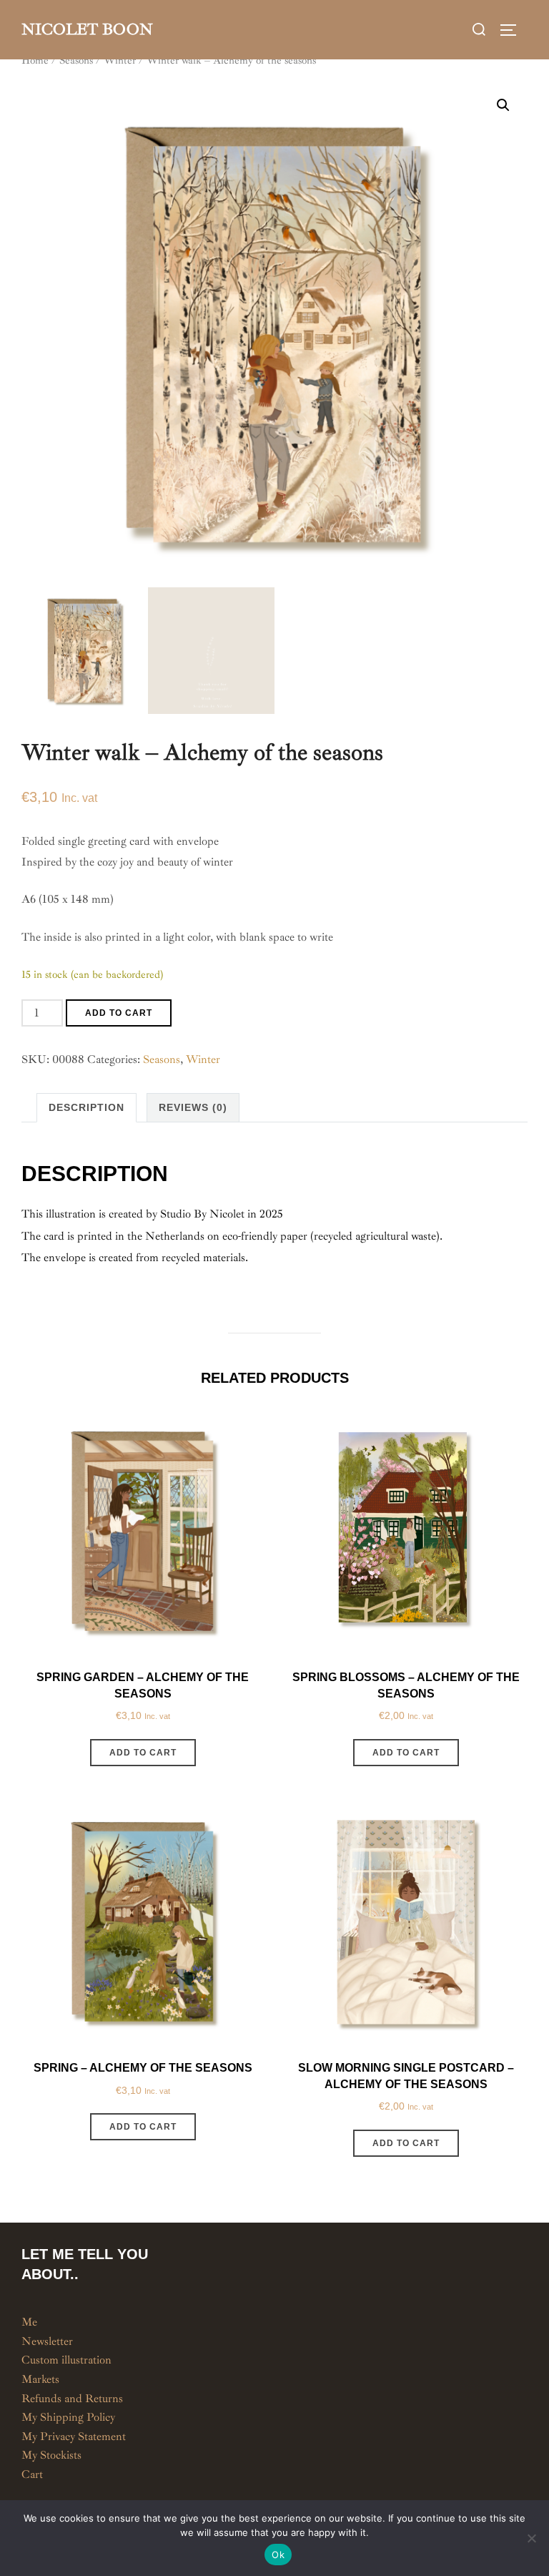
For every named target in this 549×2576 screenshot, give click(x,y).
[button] (503, 105)
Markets (40, 2379)
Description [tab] (86, 1107)
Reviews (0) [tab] (193, 1107)
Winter (120, 60)
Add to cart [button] (143, 1753)
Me (29, 2322)
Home (35, 60)
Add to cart (119, 1013)
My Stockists (51, 2455)
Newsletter (47, 2341)
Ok (278, 2555)
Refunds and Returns (72, 2399)
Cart (32, 2474)
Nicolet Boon (87, 29)
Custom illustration (66, 2360)
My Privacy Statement (74, 2437)
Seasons (76, 60)
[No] (531, 2538)
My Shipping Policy (68, 2417)
